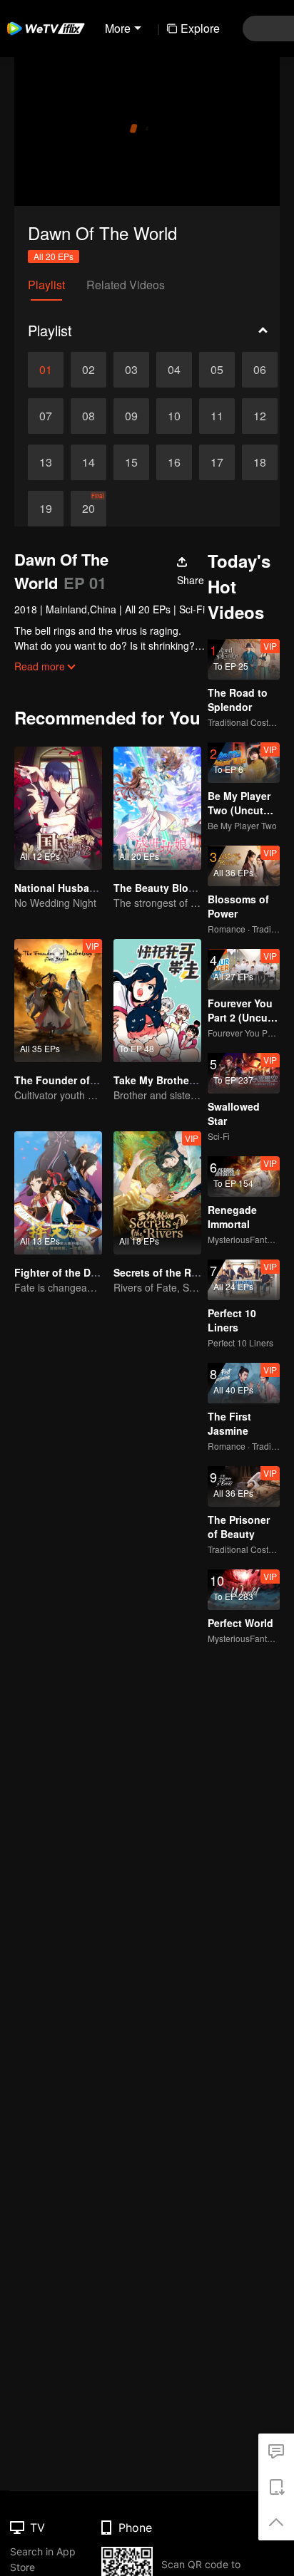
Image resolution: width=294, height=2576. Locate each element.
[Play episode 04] (174, 370)
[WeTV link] (46, 28)
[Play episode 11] (217, 416)
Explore (200, 28)
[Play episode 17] (217, 462)
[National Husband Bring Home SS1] (58, 808)
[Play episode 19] (46, 509)
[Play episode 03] (131, 370)
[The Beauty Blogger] (157, 808)
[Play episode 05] (217, 370)
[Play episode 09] (131, 416)
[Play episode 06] (260, 370)
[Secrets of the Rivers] (157, 1193)
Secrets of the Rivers (164, 1272)
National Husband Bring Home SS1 (99, 888)
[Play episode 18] (260, 462)
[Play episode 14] (88, 462)
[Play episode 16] (174, 462)
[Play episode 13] (46, 462)
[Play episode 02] (88, 370)
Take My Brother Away (168, 1080)
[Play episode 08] (88, 416)
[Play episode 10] (174, 416)
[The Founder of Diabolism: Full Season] (58, 1001)
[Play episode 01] (46, 370)
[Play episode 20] (88, 509)
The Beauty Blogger (162, 888)
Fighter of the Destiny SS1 (78, 1272)
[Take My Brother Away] (157, 1001)
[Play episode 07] (46, 416)
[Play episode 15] (131, 462)
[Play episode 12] (260, 416)
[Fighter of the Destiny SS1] (58, 1193)
